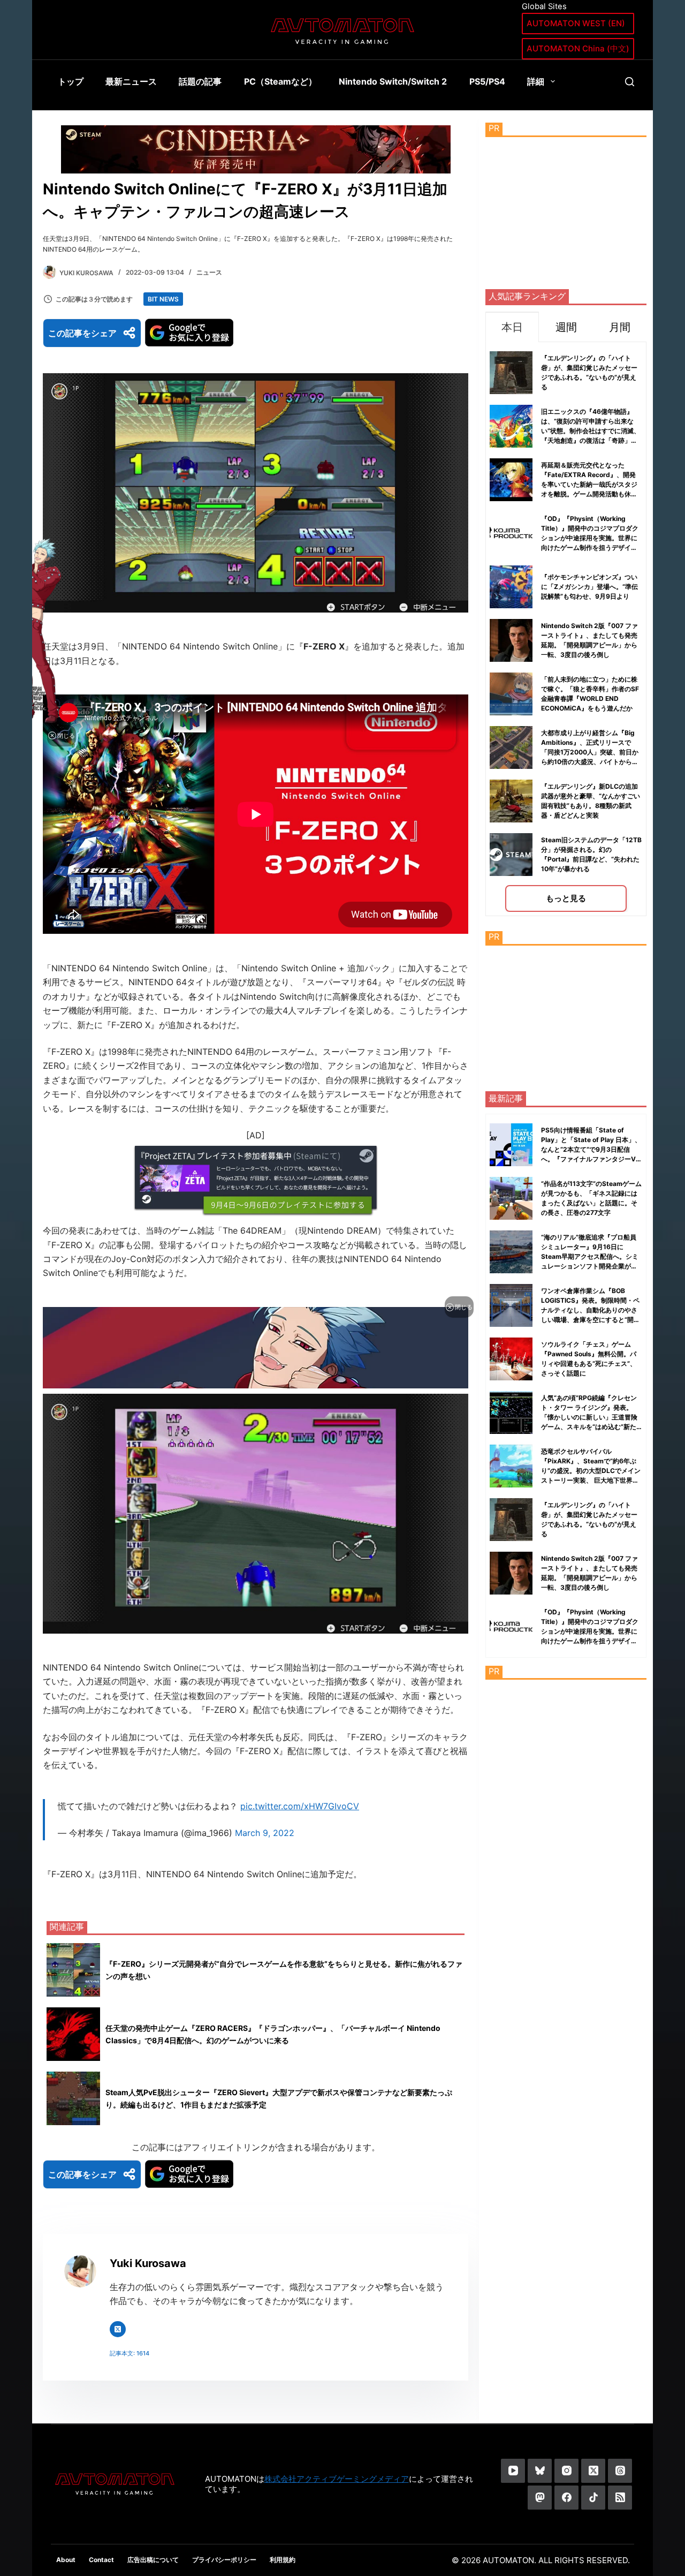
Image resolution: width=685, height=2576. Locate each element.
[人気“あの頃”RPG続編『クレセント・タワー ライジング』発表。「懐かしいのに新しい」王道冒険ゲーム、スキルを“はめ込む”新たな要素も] (511, 1412)
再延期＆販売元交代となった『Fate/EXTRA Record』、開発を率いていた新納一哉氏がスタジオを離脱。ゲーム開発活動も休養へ (589, 484)
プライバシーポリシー (224, 2560)
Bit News (163, 299)
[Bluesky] (540, 2471)
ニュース (209, 272)
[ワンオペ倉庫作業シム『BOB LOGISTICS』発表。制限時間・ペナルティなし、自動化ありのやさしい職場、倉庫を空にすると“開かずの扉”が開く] (511, 1305)
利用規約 (283, 2560)
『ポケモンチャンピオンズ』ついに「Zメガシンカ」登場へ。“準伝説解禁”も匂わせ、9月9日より (589, 587)
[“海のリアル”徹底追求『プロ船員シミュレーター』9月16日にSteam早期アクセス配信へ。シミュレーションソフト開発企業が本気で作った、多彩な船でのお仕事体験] (511, 1252)
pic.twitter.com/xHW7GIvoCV (300, 1806)
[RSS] (620, 2498)
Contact (101, 2560)
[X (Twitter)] (593, 2471)
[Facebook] (566, 2498)
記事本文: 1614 (130, 2353)
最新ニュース (131, 81)
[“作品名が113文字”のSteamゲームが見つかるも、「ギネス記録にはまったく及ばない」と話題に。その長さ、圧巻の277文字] (511, 1198)
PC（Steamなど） (280, 81)
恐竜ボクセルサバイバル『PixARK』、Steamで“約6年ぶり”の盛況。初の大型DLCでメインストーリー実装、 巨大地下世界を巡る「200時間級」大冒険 (591, 1471)
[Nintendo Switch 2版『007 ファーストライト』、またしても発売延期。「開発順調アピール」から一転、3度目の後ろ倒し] (511, 1573)
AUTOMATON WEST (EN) (576, 23)
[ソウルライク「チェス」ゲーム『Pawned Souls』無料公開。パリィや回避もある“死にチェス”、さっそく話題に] (511, 1359)
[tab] (512, 327)
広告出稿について (153, 2560)
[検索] (630, 82)
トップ (71, 81)
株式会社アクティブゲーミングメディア (337, 2479)
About (66, 2560)
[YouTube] (513, 2471)
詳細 (536, 81)
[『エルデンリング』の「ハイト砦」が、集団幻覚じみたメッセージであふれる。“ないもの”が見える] (511, 1520)
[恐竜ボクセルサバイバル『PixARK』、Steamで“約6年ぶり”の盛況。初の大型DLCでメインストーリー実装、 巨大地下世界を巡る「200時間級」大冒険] (511, 1466)
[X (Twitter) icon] (118, 2329)
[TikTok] (593, 2498)
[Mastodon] (540, 2498)
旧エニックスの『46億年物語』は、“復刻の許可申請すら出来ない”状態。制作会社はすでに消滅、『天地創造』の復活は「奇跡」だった (591, 431)
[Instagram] (566, 2471)
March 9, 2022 (265, 1833)
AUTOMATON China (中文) (578, 48)
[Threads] (620, 2471)
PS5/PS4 (487, 81)
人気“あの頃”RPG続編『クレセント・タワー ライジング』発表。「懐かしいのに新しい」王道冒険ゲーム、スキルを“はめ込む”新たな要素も (589, 1417)
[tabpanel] (566, 629)
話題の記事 (200, 81)
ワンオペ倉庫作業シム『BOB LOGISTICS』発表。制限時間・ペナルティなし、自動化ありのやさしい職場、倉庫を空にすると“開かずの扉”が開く (591, 1310)
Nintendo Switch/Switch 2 (393, 81)
